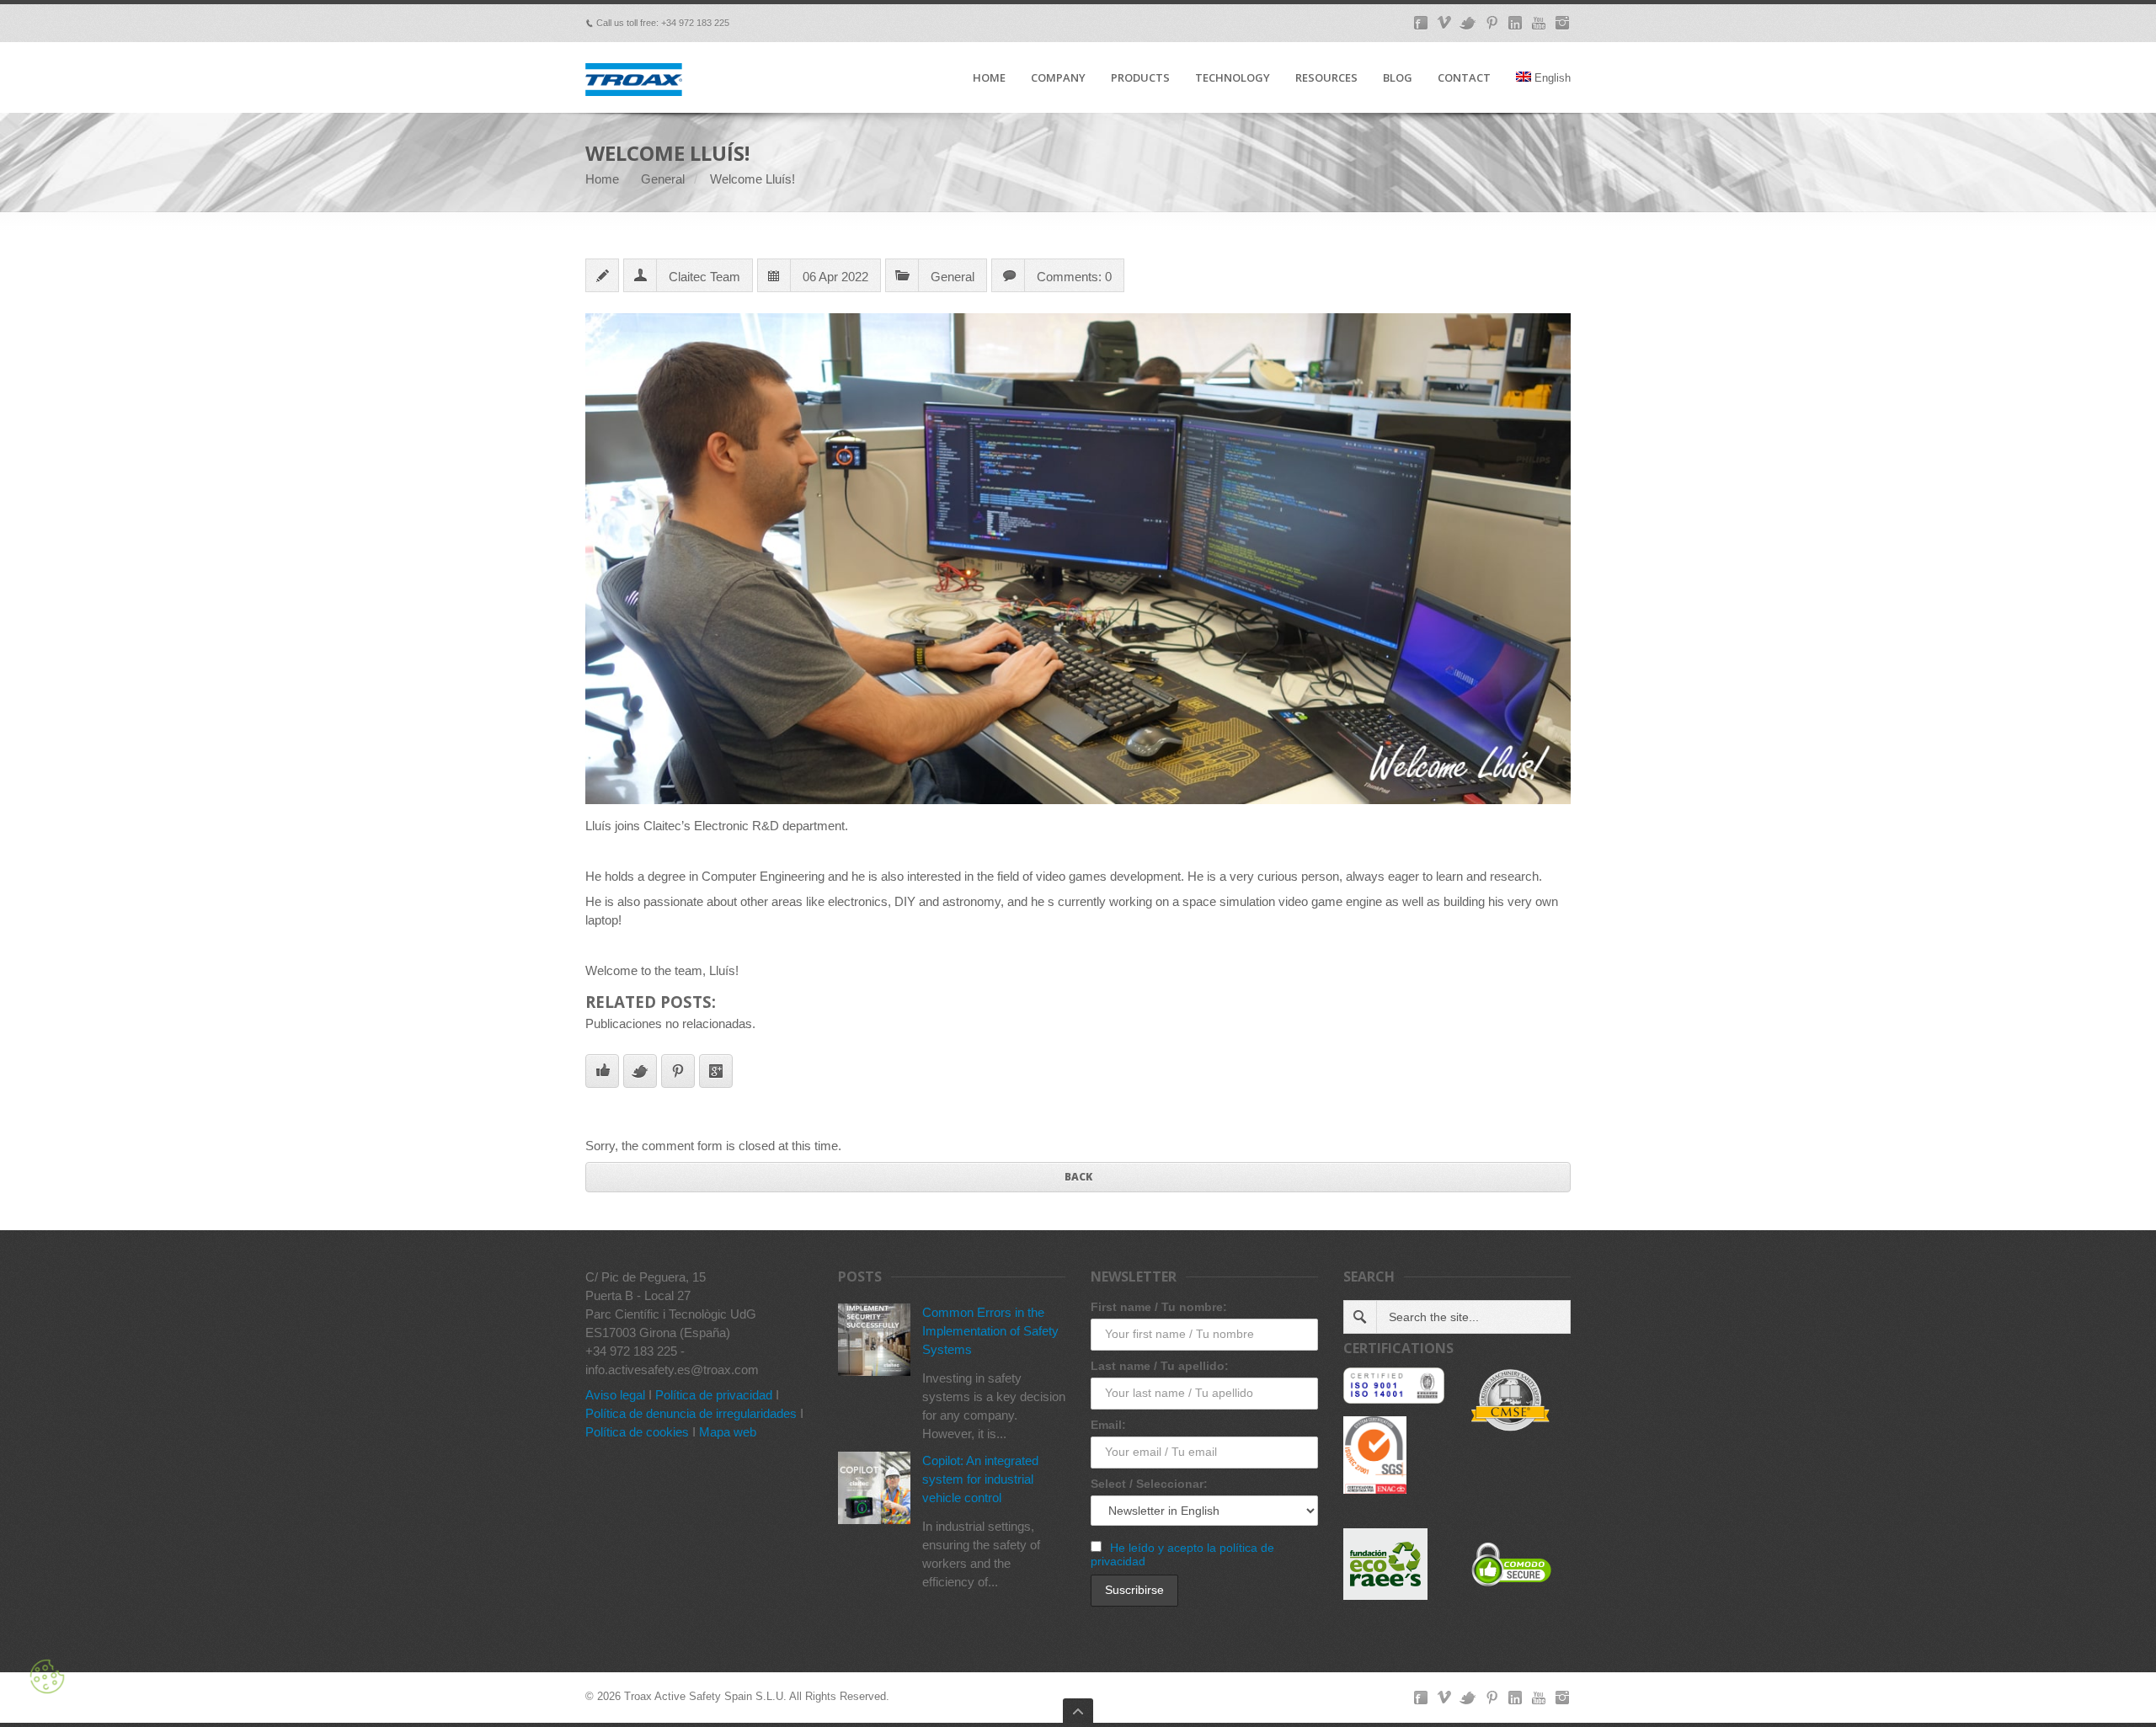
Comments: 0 (1074, 277)
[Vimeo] (1444, 23)
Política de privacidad (714, 1395)
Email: (1108, 1425)
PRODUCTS (1140, 78)
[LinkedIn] (1515, 23)
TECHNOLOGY (1233, 78)
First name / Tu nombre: (1159, 1307)
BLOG (1398, 78)
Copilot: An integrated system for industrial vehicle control (980, 1479)
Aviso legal (615, 1395)
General (663, 179)
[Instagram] (1562, 23)
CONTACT (1464, 78)
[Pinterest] (1492, 23)
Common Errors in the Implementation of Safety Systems (990, 1331)
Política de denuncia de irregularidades (691, 1413)
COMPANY (1058, 78)
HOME (989, 78)
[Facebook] (1421, 23)
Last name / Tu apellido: (1160, 1366)
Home (602, 179)
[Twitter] (1468, 23)
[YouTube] (1539, 23)
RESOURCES (1326, 78)
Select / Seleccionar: (1149, 1484)
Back (1078, 1177)
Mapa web (728, 1432)
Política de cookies (637, 1432)
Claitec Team (704, 277)
